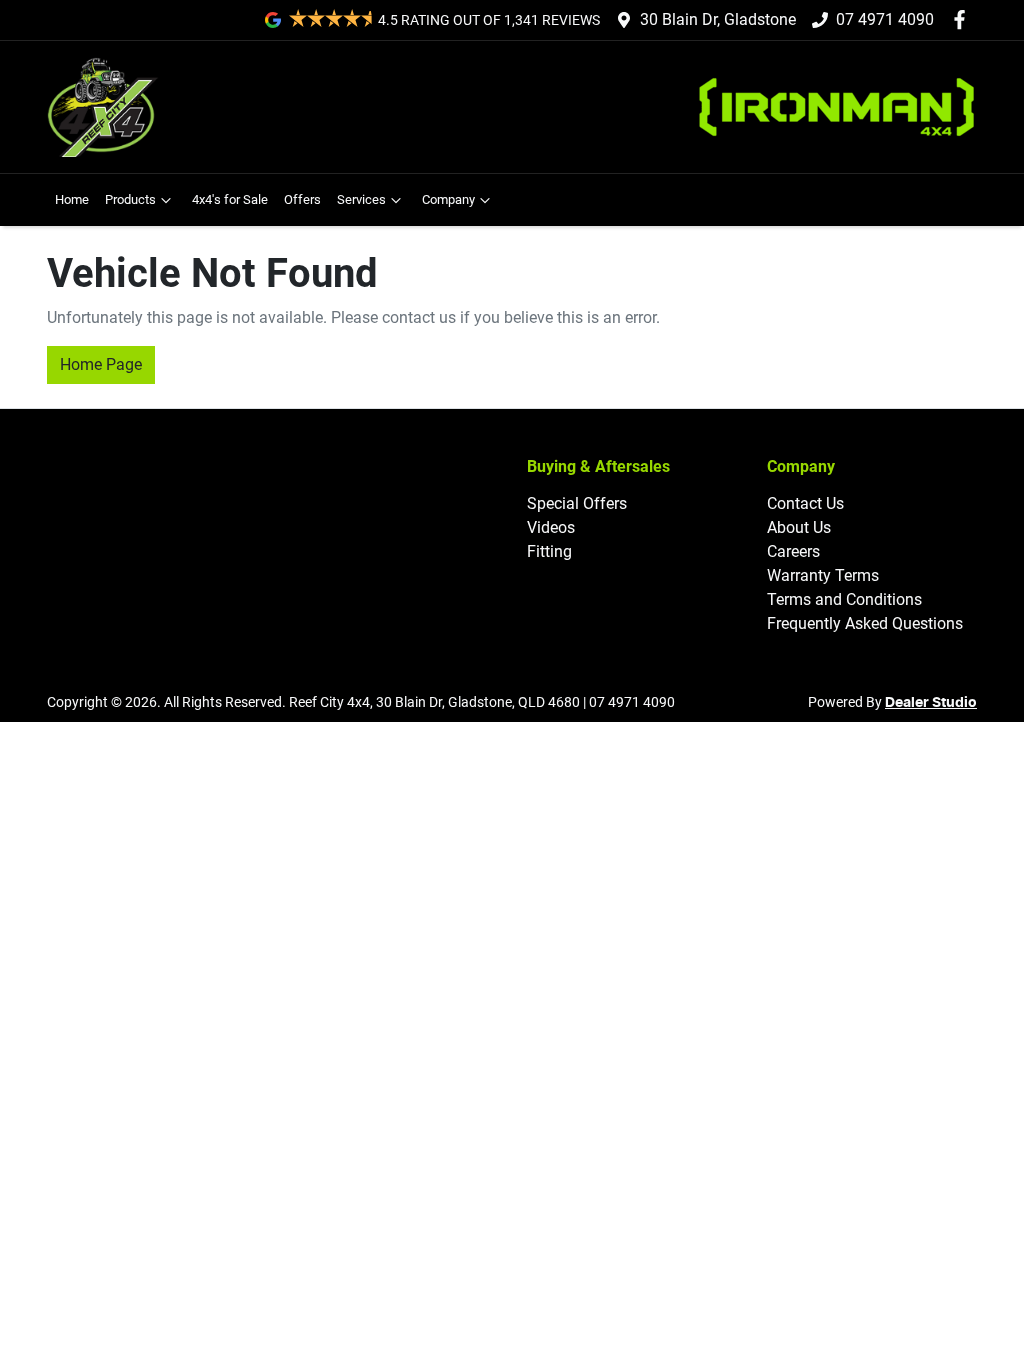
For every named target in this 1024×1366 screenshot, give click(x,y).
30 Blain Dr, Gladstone (718, 19)
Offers (302, 199)
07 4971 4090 (885, 19)
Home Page (101, 364)
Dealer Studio (931, 703)
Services (361, 199)
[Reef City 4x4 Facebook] (963, 19)
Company (448, 199)
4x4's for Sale (230, 199)
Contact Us (805, 503)
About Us (799, 527)
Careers (793, 551)
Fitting (549, 551)
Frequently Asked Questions (865, 623)
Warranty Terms (823, 575)
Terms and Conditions (844, 599)
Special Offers (577, 503)
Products (130, 199)
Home (72, 199)
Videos (551, 527)
